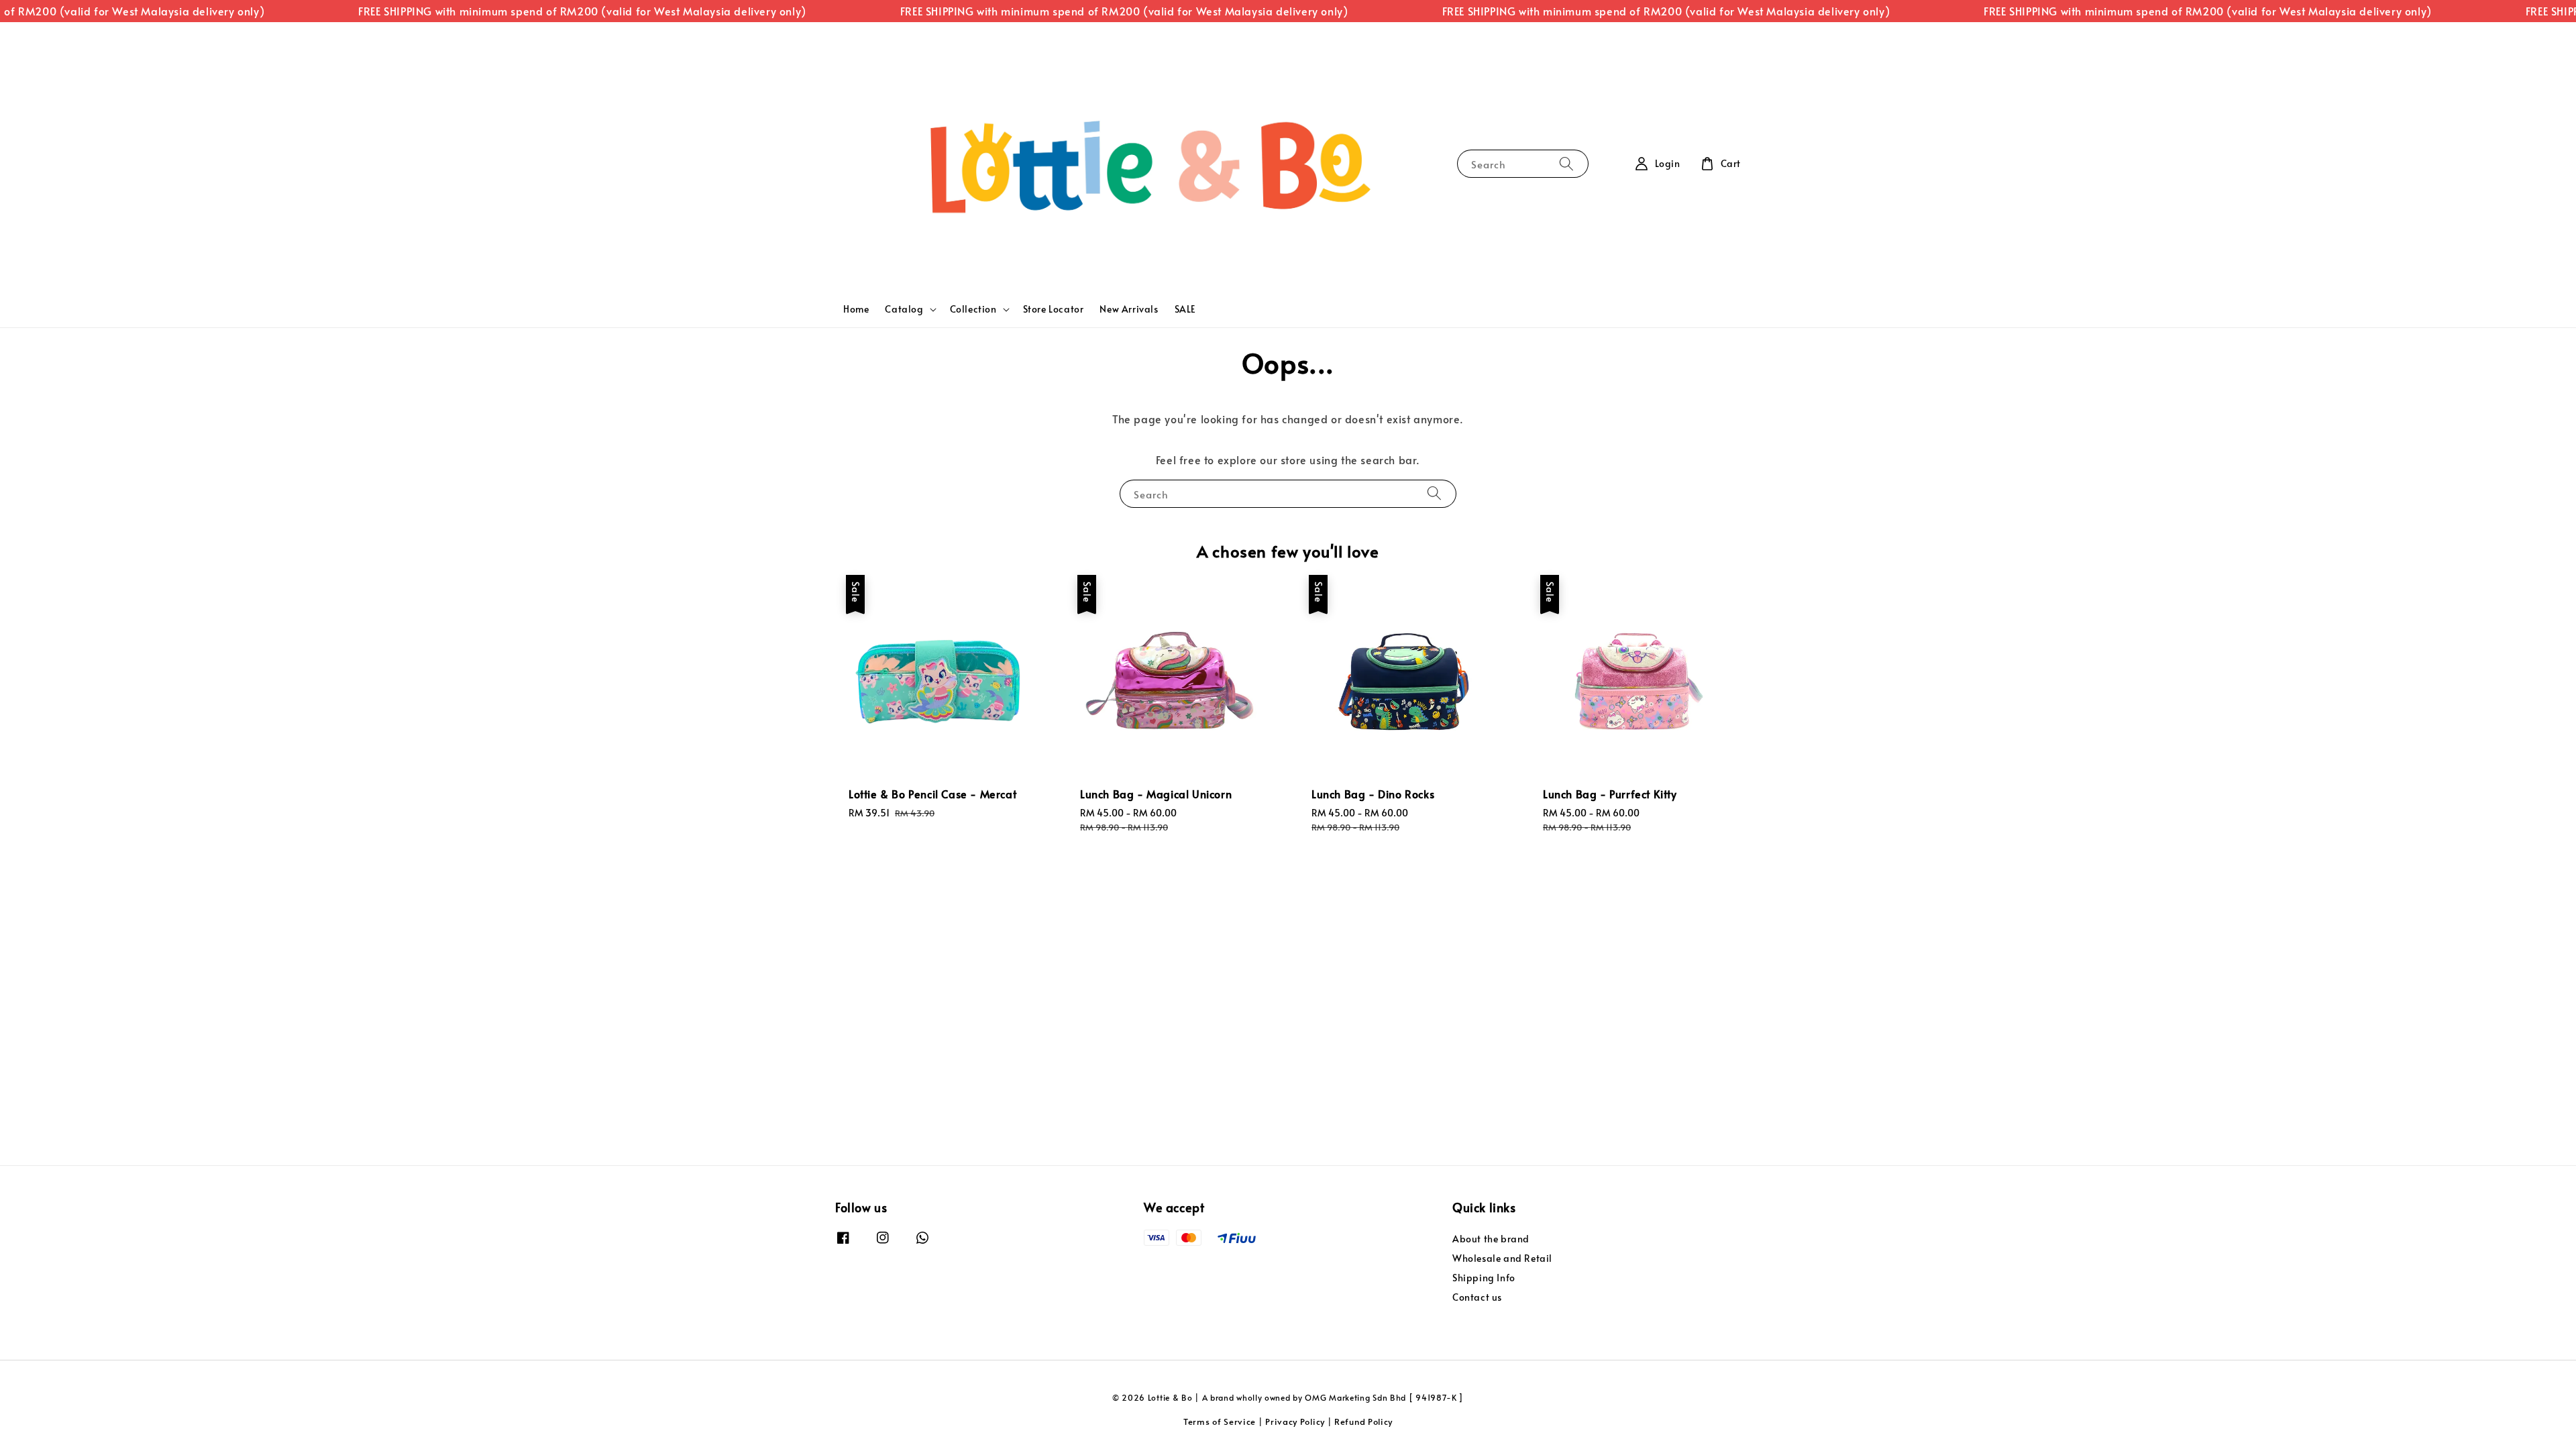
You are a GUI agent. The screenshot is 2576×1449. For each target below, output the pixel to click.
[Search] (1566, 163)
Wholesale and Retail (1502, 1258)
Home (856, 309)
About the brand (1491, 1239)
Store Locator (1054, 309)
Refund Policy (1363, 1421)
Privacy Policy (1295, 1421)
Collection (973, 309)
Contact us (1477, 1297)
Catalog (904, 309)
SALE (1185, 309)
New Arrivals (1129, 309)
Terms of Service (1220, 1421)
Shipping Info (1484, 1278)
